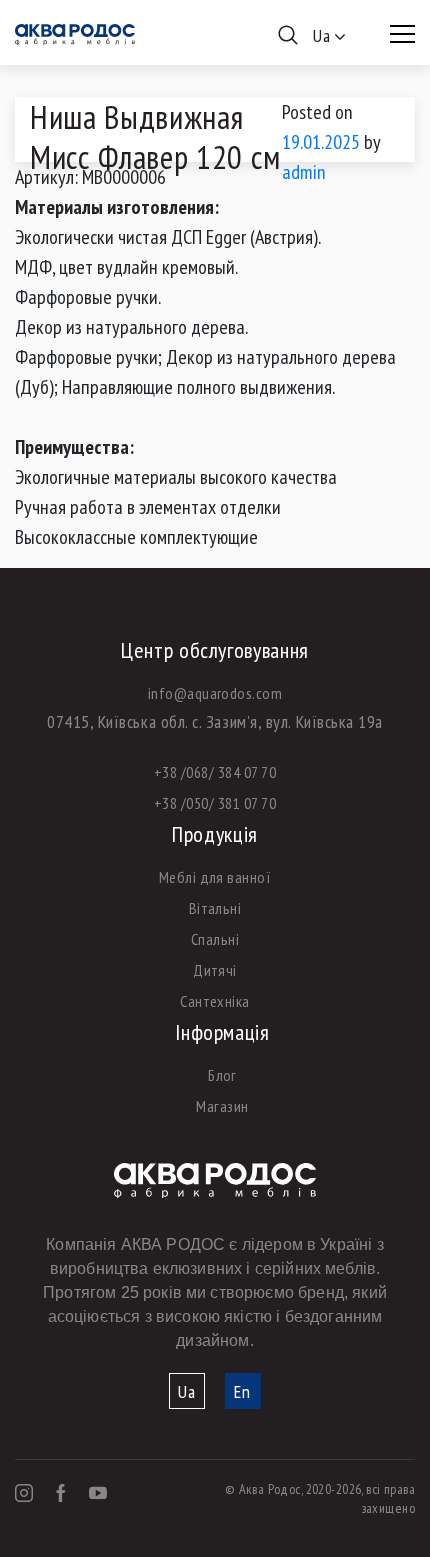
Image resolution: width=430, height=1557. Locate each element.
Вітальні (215, 908)
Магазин (222, 1106)
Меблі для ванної (215, 877)
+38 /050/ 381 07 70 (215, 803)
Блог (222, 1075)
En (242, 1391)
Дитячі (215, 970)
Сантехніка (215, 1001)
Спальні (215, 939)
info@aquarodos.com (215, 693)
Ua (187, 1391)
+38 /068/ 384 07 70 (215, 772)
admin (304, 172)
